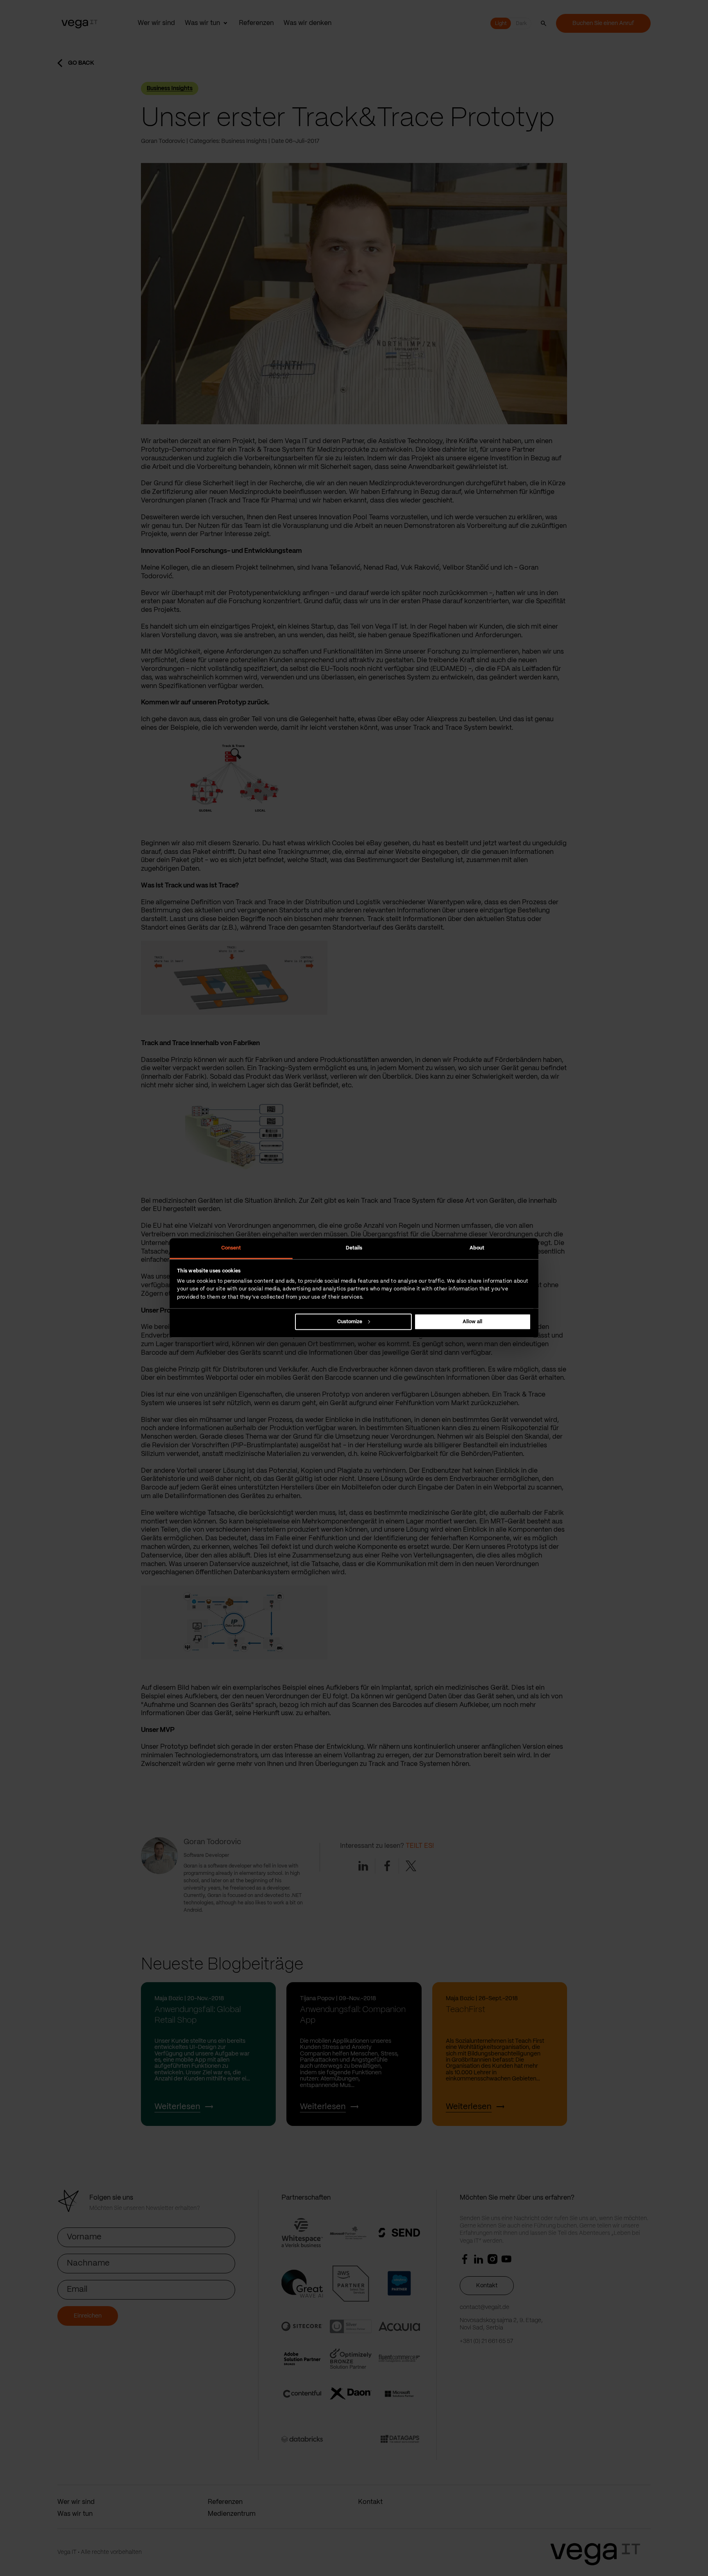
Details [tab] (354, 1248)
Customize (350, 1321)
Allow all (472, 1321)
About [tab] (477, 1248)
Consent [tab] (231, 1248)
